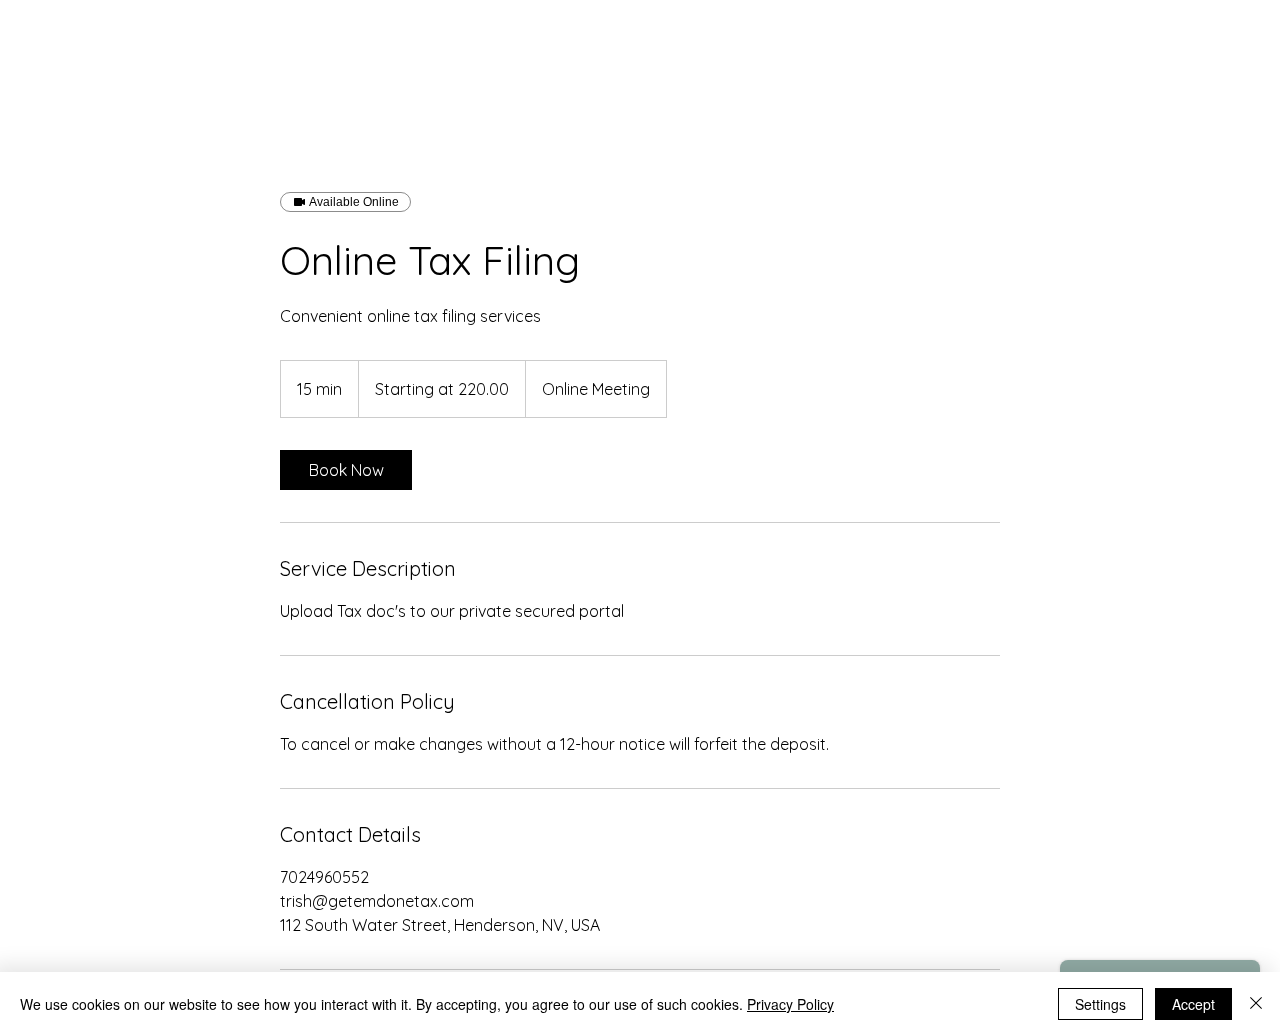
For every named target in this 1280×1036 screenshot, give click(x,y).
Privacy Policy (790, 1004)
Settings (1100, 1004)
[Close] (1256, 1004)
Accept (1193, 1004)
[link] (346, 470)
